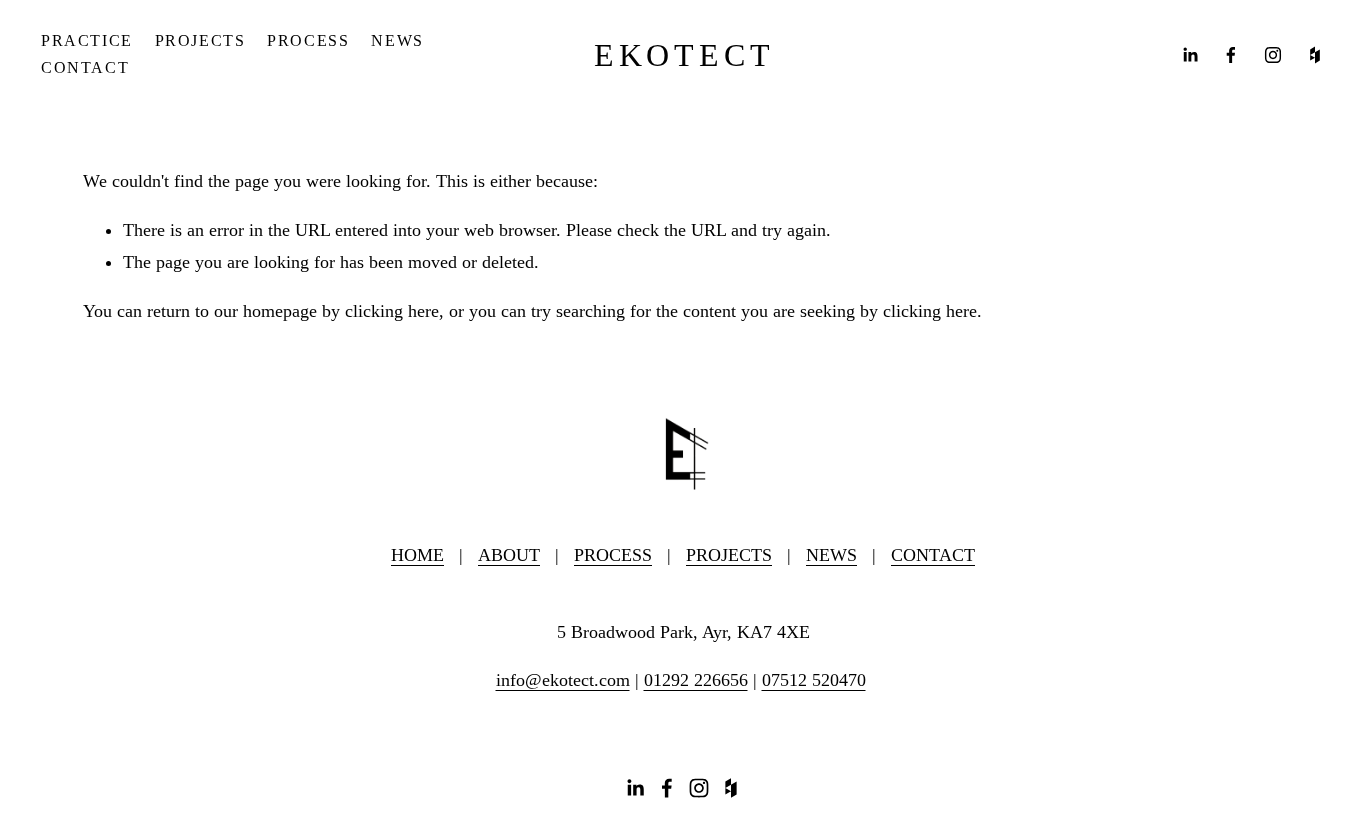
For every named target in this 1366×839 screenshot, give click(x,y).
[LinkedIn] (1190, 55)
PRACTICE (87, 40)
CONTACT (85, 67)
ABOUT (509, 555)
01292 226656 (696, 680)
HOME (417, 555)
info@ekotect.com (563, 680)
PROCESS (308, 40)
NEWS (397, 40)
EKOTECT (684, 55)
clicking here (392, 311)
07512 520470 (814, 680)
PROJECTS (200, 40)
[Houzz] (1315, 55)
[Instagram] (1273, 55)
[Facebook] (1231, 55)
